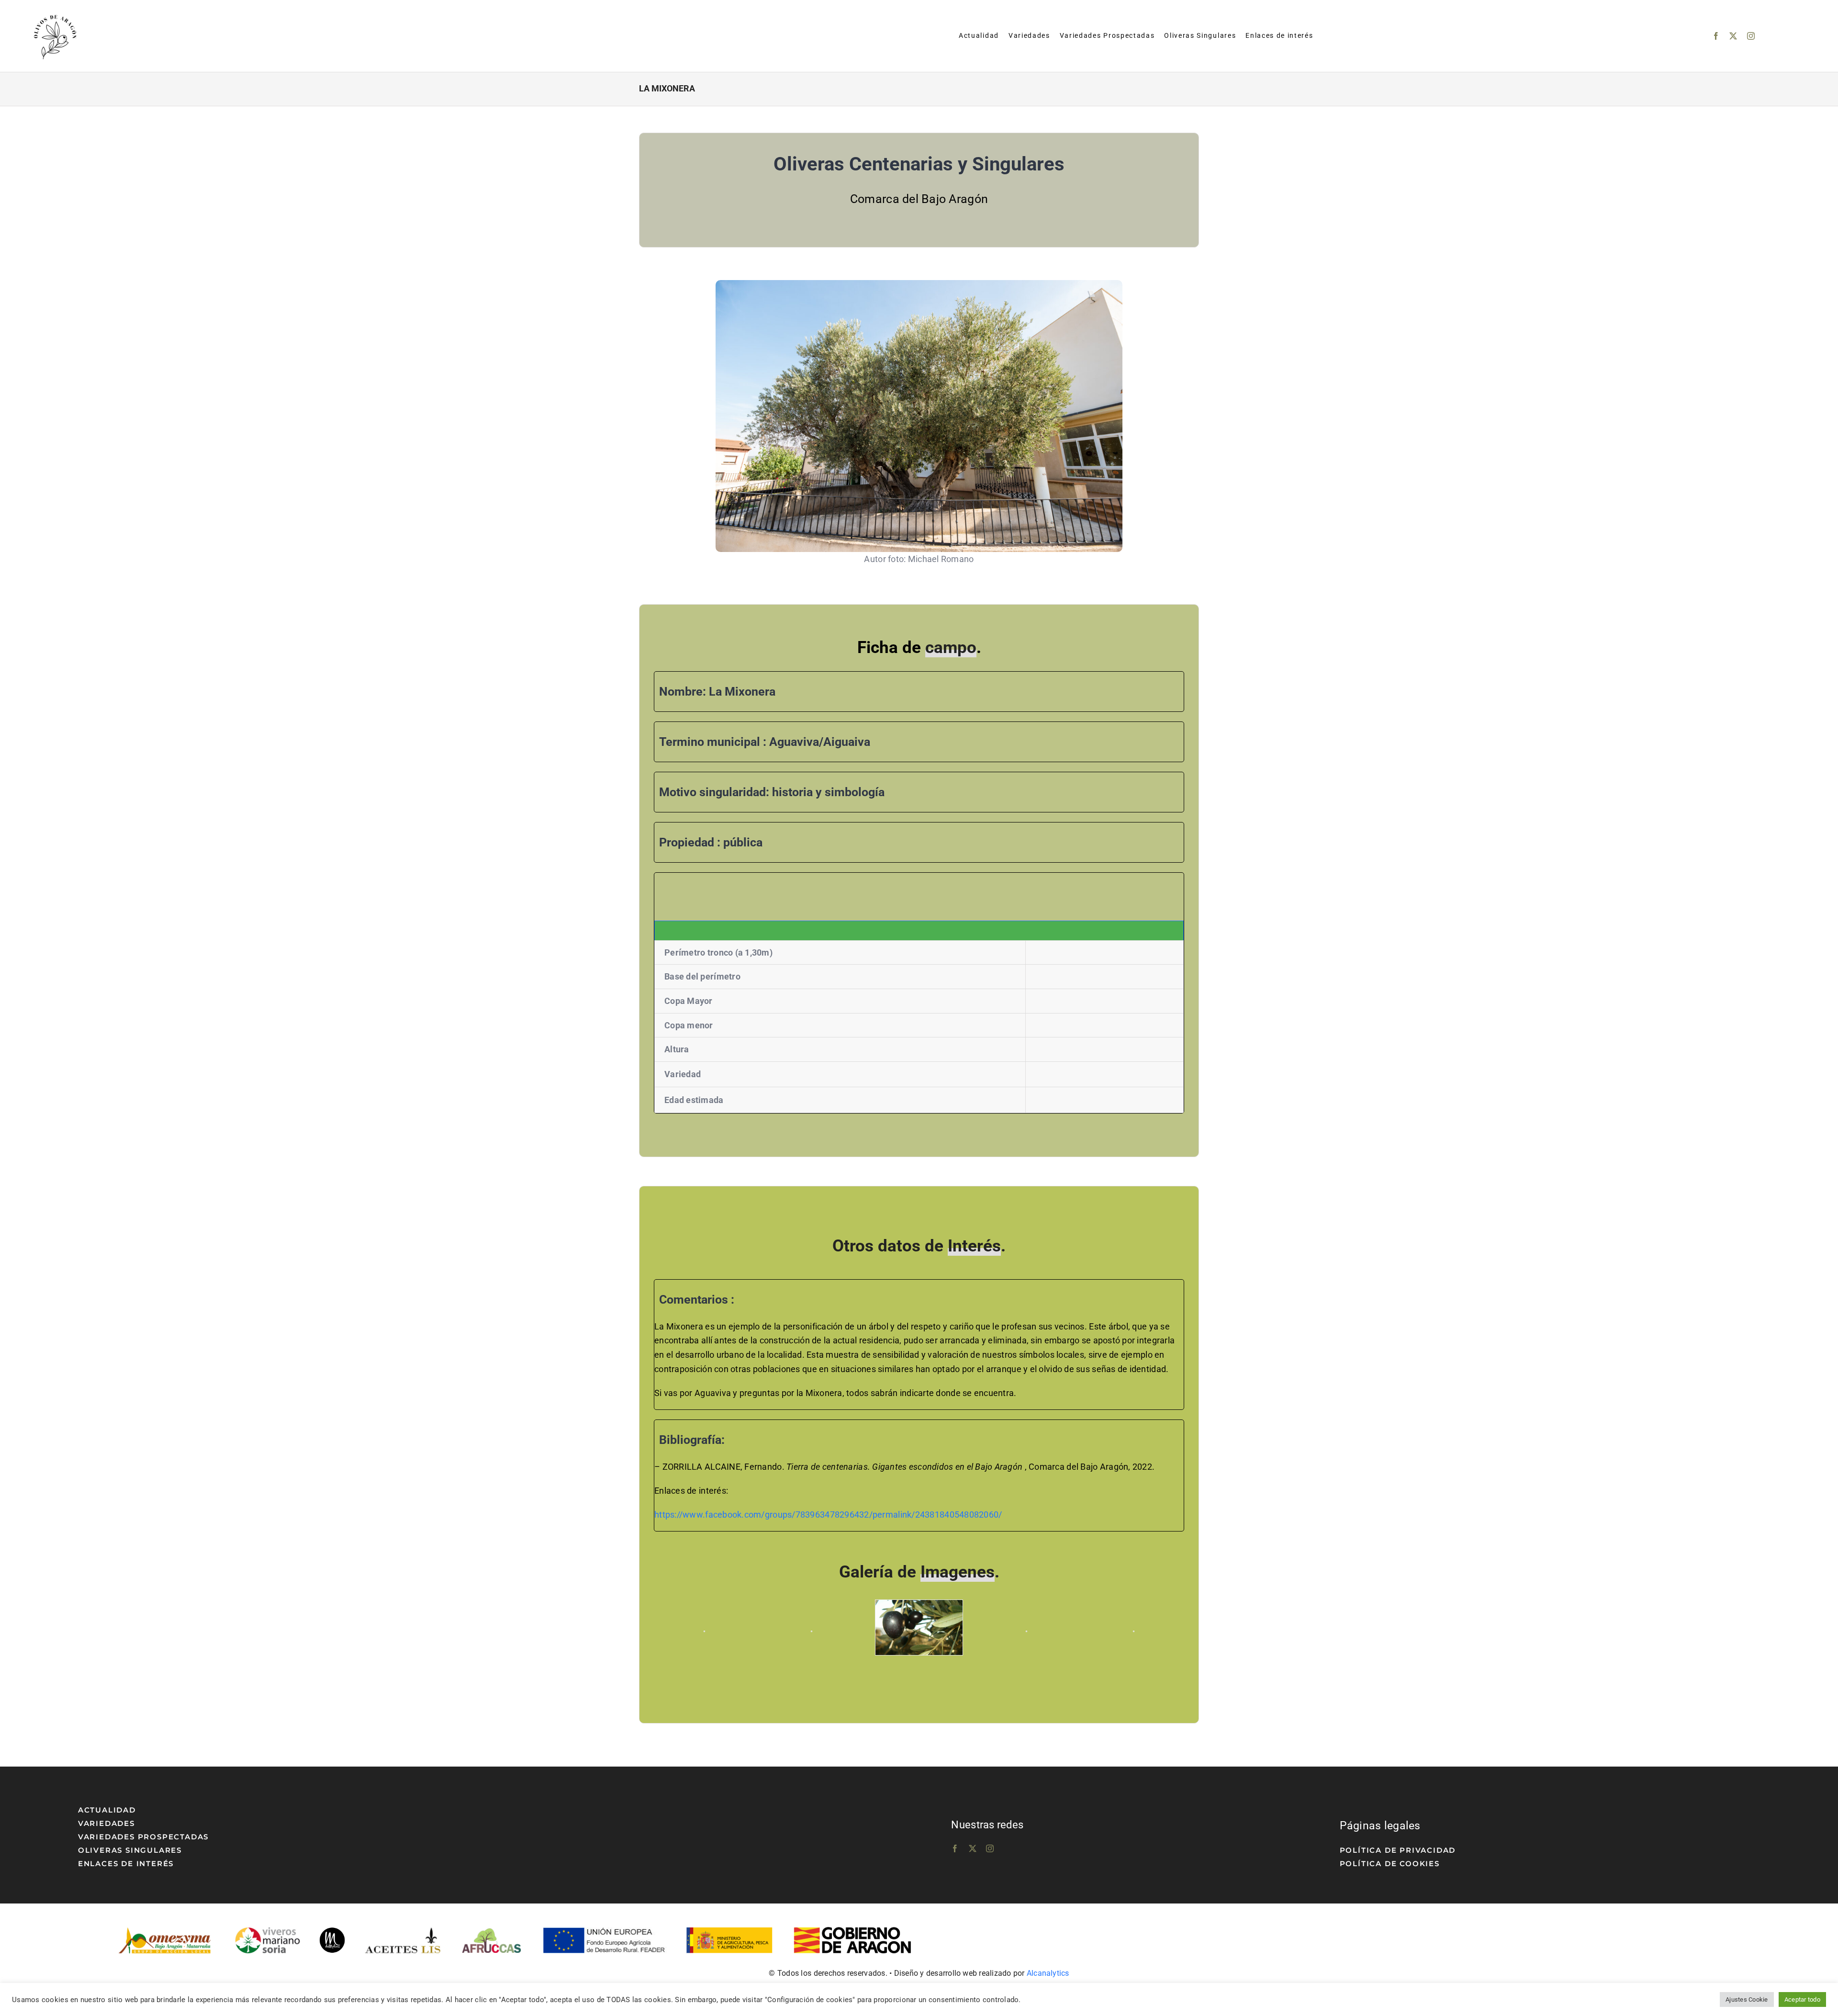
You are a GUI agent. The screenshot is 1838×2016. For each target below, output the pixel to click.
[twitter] (1733, 36)
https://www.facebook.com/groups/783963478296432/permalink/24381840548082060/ (828, 1515)
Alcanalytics (1048, 1973)
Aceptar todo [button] (1802, 1999)
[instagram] (1751, 36)
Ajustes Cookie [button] (1747, 1999)
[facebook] (1716, 36)
